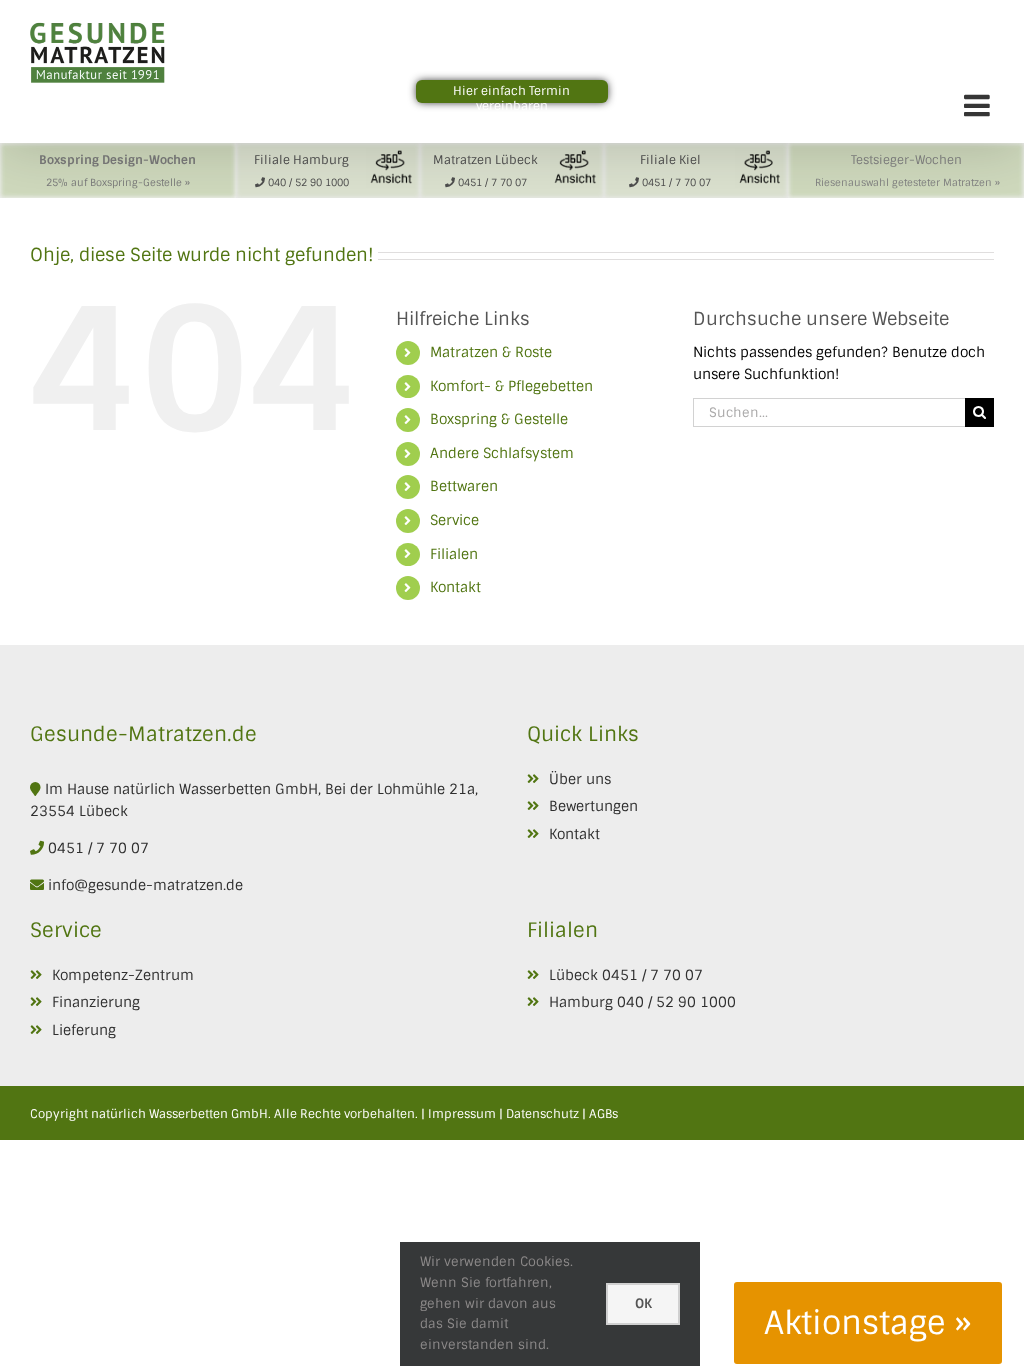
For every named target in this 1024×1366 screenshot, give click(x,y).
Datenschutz (542, 1114)
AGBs (603, 1114)
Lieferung (84, 1030)
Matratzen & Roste (491, 352)
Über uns (580, 779)
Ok (643, 1303)
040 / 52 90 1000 (676, 1002)
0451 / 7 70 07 (98, 848)
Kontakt (455, 587)
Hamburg (581, 1002)
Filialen (454, 554)
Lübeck (573, 975)
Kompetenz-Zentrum (123, 975)
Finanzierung (96, 1002)
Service (454, 520)
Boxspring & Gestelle (499, 419)
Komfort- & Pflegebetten (511, 386)
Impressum (462, 1114)
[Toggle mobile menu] (979, 105)
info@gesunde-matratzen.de (143, 885)
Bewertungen (593, 806)
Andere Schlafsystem (502, 453)
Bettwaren (464, 486)
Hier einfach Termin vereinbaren (511, 98)
